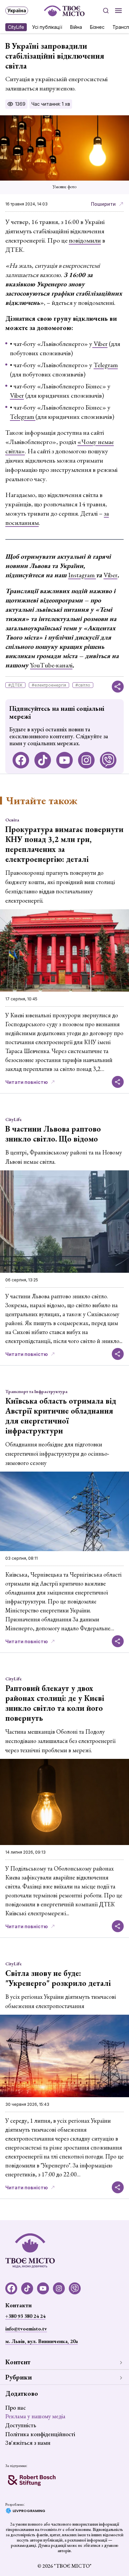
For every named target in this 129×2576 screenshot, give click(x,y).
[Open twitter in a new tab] (108, 760)
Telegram (106, 365)
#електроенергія (49, 685)
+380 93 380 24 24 (25, 2316)
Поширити (103, 204)
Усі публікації (47, 27)
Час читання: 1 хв (51, 104)
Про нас (16, 2408)
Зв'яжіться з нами (28, 2443)
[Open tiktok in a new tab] (43, 760)
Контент (18, 2362)
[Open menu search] (106, 11)
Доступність (21, 2425)
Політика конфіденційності (40, 2434)
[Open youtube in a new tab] (64, 760)
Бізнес (97, 27)
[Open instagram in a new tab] (86, 760)
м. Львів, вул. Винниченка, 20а (42, 2341)
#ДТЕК (15, 685)
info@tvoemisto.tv (26, 2329)
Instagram (82, 575)
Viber (100, 344)
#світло (83, 685)
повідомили (85, 240)
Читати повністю (27, 1082)
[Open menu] (118, 11)
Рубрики (19, 2377)
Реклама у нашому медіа (35, 2416)
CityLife (16, 27)
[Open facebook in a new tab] (21, 760)
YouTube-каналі (51, 665)
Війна (76, 27)
